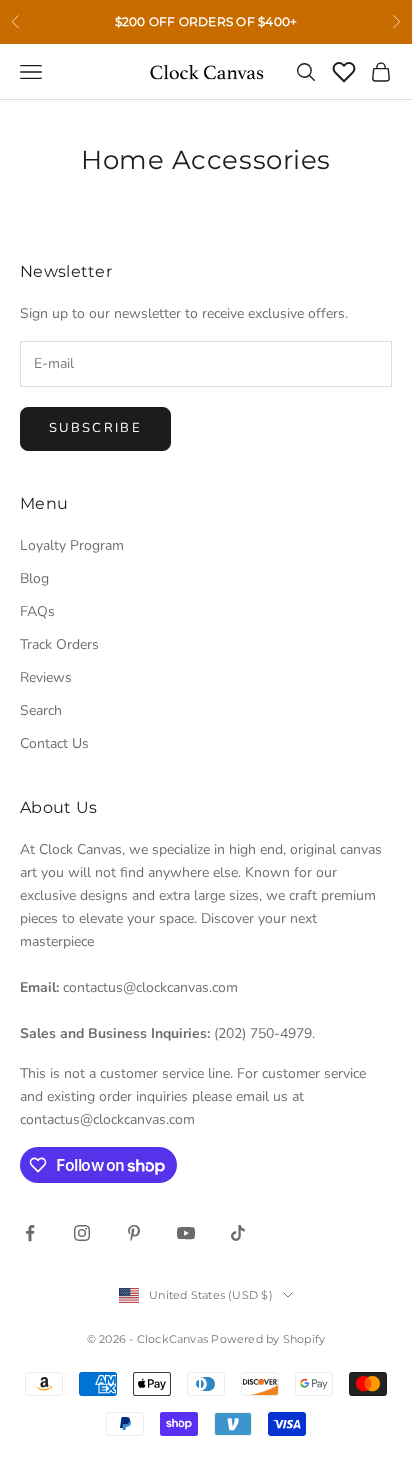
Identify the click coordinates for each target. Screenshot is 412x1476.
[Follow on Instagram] (82, 1233)
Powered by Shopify (268, 1339)
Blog (34, 578)
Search (41, 710)
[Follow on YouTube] (186, 1233)
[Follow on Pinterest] (134, 1233)
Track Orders (59, 644)
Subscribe (95, 428)
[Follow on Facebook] (30, 1233)
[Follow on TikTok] (238, 1233)
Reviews (46, 677)
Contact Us (54, 743)
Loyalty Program (72, 545)
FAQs (37, 611)
